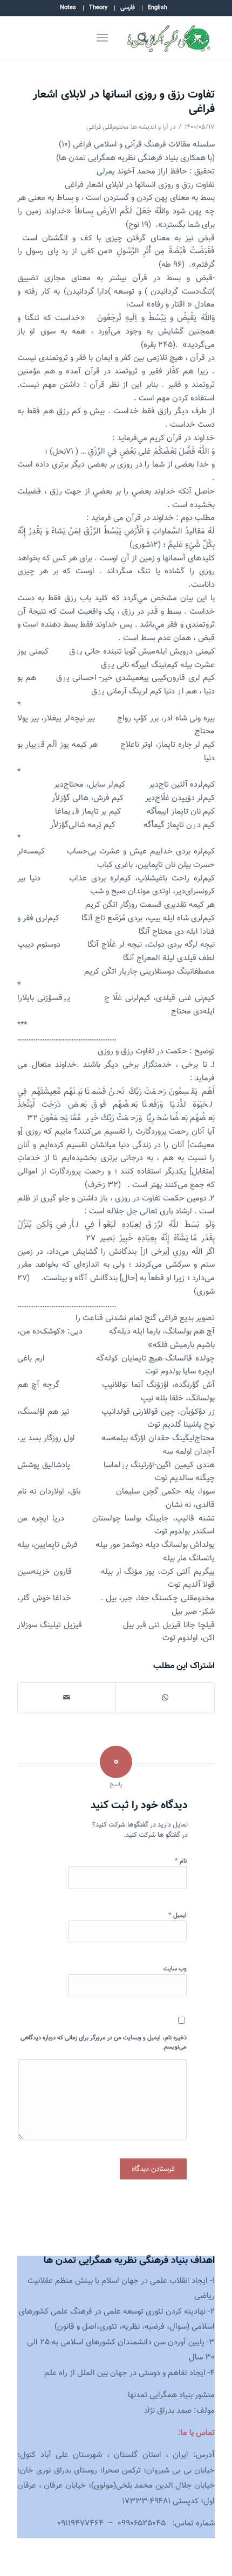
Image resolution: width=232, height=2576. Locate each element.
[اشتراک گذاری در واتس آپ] (165, 1698)
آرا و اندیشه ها (150, 127)
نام (181, 1861)
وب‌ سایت (175, 1969)
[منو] (101, 38)
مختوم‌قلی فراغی (107, 127)
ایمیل (178, 1915)
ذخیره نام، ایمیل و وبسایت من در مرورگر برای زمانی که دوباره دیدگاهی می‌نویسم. (104, 2043)
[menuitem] (157, 8)
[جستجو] (141, 38)
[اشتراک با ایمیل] (67, 1698)
